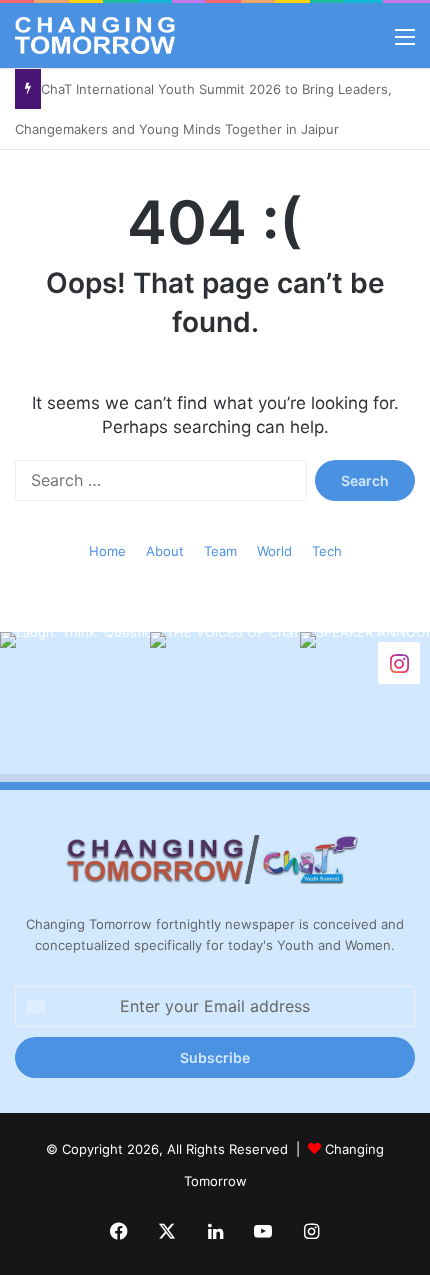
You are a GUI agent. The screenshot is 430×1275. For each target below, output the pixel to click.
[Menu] (405, 43)
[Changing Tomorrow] (95, 35)
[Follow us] (399, 661)
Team (220, 551)
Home (107, 551)
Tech (327, 551)
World (274, 551)
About (165, 551)
